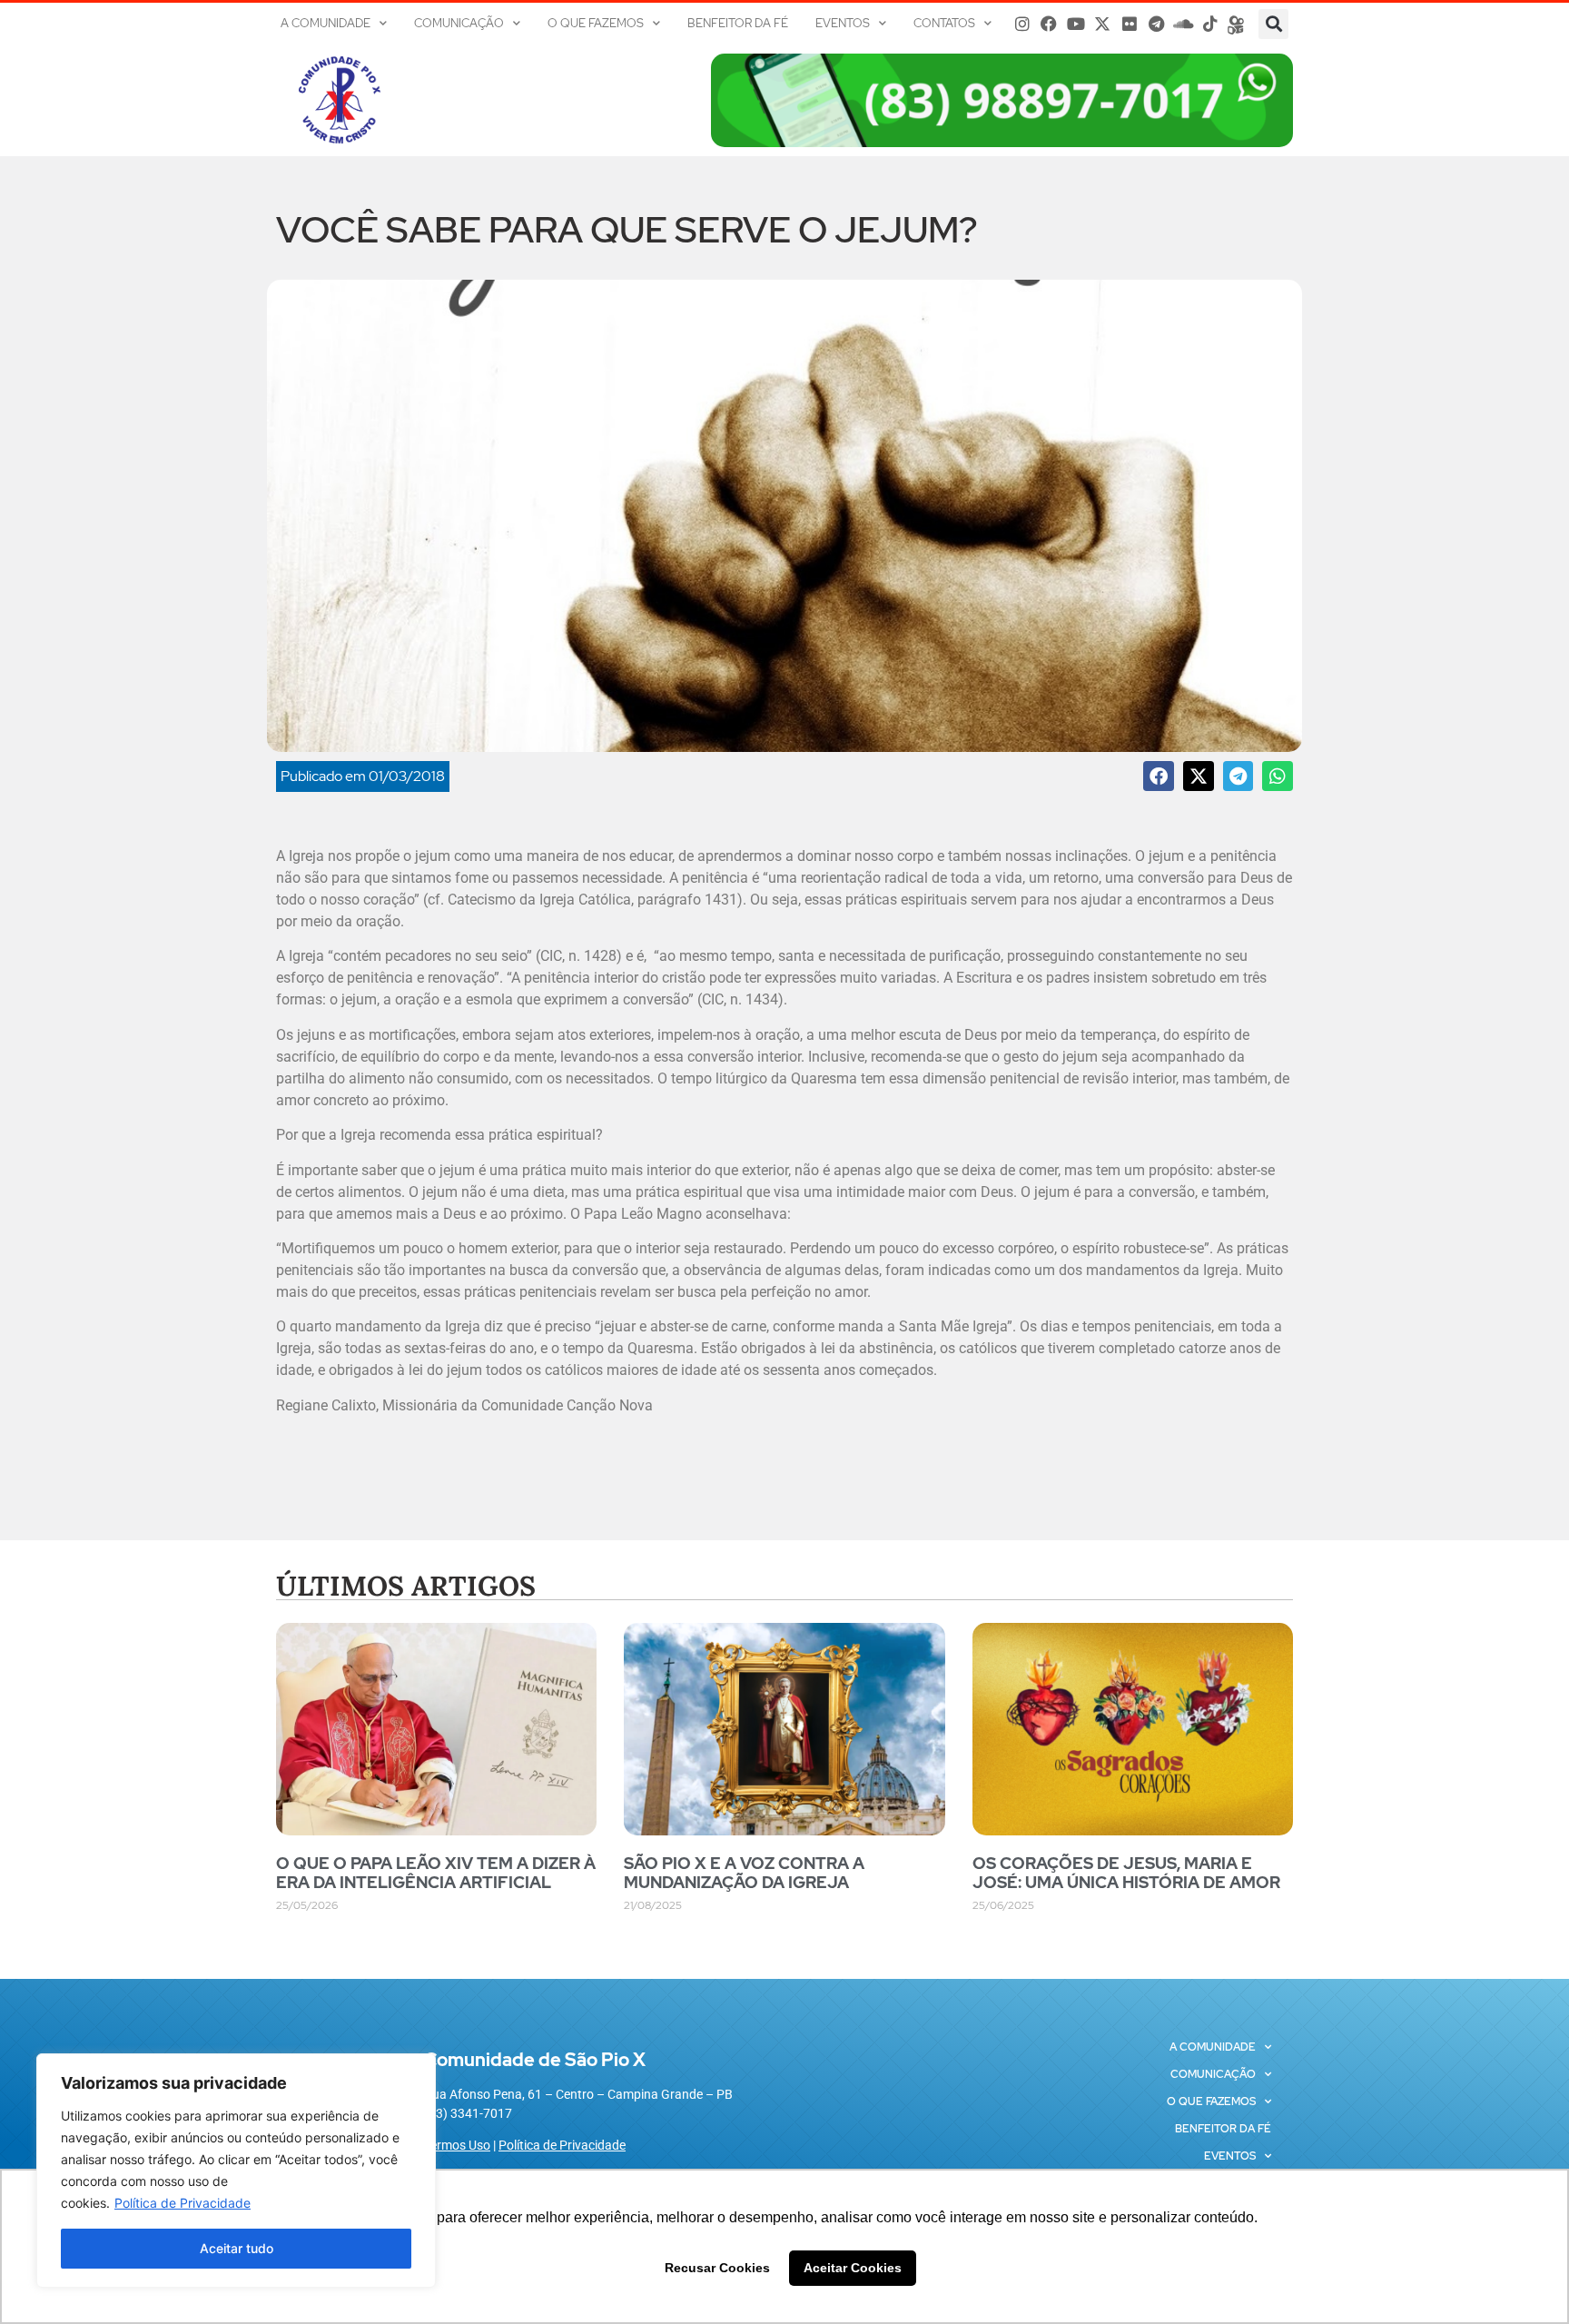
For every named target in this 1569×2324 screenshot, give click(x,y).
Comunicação (459, 23)
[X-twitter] (1103, 24)
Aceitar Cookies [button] (853, 2268)
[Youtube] (1076, 24)
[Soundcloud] (1183, 24)
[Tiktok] (1210, 24)
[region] (236, 2171)
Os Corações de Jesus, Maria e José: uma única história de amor (1126, 1873)
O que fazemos (596, 23)
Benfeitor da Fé (738, 23)
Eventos (843, 23)
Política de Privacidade (183, 2203)
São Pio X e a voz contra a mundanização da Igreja (744, 1873)
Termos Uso (457, 2145)
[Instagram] (1022, 24)
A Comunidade (326, 23)
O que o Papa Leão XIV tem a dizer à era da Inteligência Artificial (436, 1873)
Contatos (944, 23)
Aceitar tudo (237, 2248)
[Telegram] (1157, 24)
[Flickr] (1130, 24)
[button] (1273, 24)
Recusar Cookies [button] (717, 2268)
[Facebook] (1049, 24)
